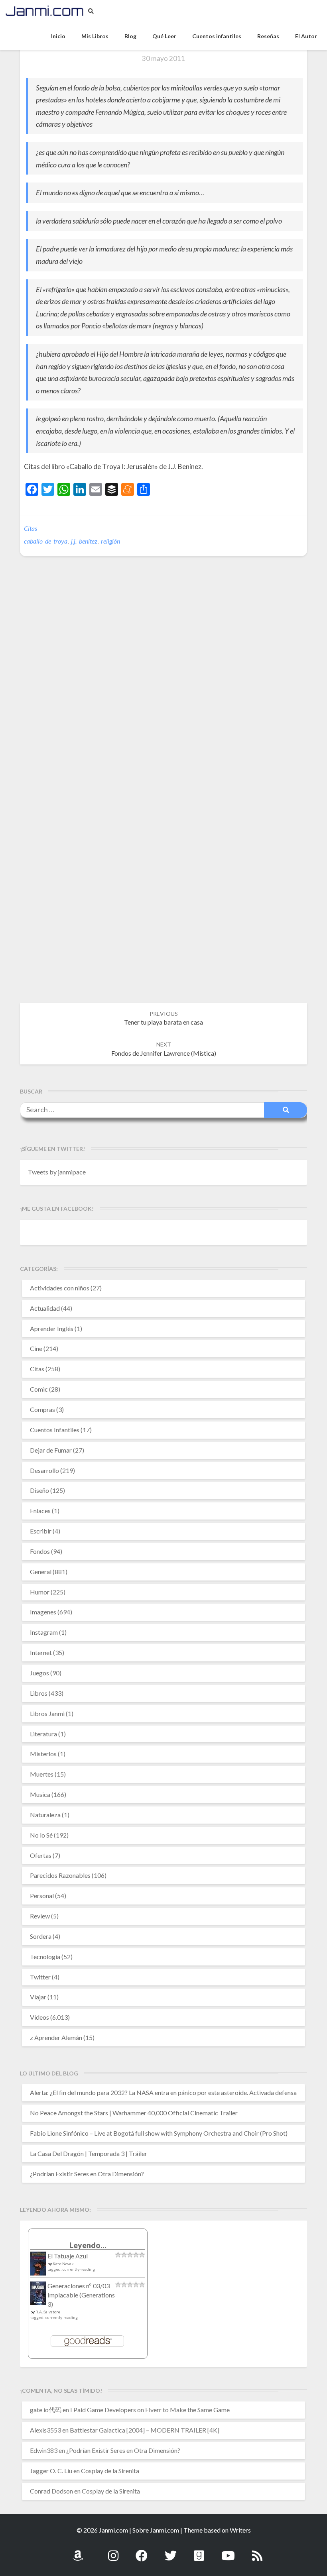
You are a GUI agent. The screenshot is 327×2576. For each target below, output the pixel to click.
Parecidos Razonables (60, 1875)
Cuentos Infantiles (55, 1430)
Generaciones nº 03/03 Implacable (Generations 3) (81, 2295)
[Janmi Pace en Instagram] (113, 2551)
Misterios (43, 1754)
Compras (42, 1409)
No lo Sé (41, 1835)
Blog (130, 36)
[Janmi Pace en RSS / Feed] (257, 2551)
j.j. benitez (84, 541)
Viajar (38, 1997)
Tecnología (45, 1957)
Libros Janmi (47, 1713)
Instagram (44, 1632)
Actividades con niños (60, 1288)
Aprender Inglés (52, 1328)
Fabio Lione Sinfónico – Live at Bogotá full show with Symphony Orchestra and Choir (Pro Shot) (159, 2133)
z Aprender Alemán (56, 2037)
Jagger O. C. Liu (51, 2471)
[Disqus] (163, 685)
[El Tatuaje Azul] (38, 2267)
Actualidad (45, 1308)
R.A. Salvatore (48, 2312)
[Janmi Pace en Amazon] (78, 2551)
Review (40, 1916)
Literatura (43, 1734)
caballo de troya (46, 541)
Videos (39, 2017)
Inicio (58, 36)
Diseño (39, 1490)
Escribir (41, 1531)
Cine (36, 1348)
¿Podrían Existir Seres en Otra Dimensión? (87, 2174)
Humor (40, 1592)
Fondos (40, 1551)
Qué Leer (164, 36)
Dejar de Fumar (51, 1450)
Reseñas (268, 36)
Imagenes (43, 1612)
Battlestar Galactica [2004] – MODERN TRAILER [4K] (145, 2430)
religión (110, 541)
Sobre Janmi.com (156, 2530)
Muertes (42, 1774)
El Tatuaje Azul (68, 2256)
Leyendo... (88, 2245)
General (41, 1572)
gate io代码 (46, 2410)
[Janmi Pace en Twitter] (171, 2551)
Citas (31, 528)
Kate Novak (63, 2264)
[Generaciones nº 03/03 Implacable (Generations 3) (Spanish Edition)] (38, 2295)
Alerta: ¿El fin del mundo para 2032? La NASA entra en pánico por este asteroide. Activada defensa (163, 2092)
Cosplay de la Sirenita (110, 2471)
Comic (39, 1389)
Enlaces (40, 1511)
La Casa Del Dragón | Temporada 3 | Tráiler (89, 2153)
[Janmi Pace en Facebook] (142, 2551)
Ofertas (41, 1855)
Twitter (40, 1977)
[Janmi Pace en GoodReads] (199, 2551)
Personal (42, 1896)
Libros (39, 1693)
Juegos (39, 1673)
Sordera (41, 1936)
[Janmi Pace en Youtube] (228, 2551)
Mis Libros (95, 36)
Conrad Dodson (51, 2491)
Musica (40, 1794)
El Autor (306, 36)
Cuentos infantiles (217, 36)
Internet (41, 1652)
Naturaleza (45, 1815)
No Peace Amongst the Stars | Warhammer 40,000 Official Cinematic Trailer (134, 2113)
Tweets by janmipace (57, 1172)
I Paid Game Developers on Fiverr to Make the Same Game (150, 2410)
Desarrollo (44, 1470)
